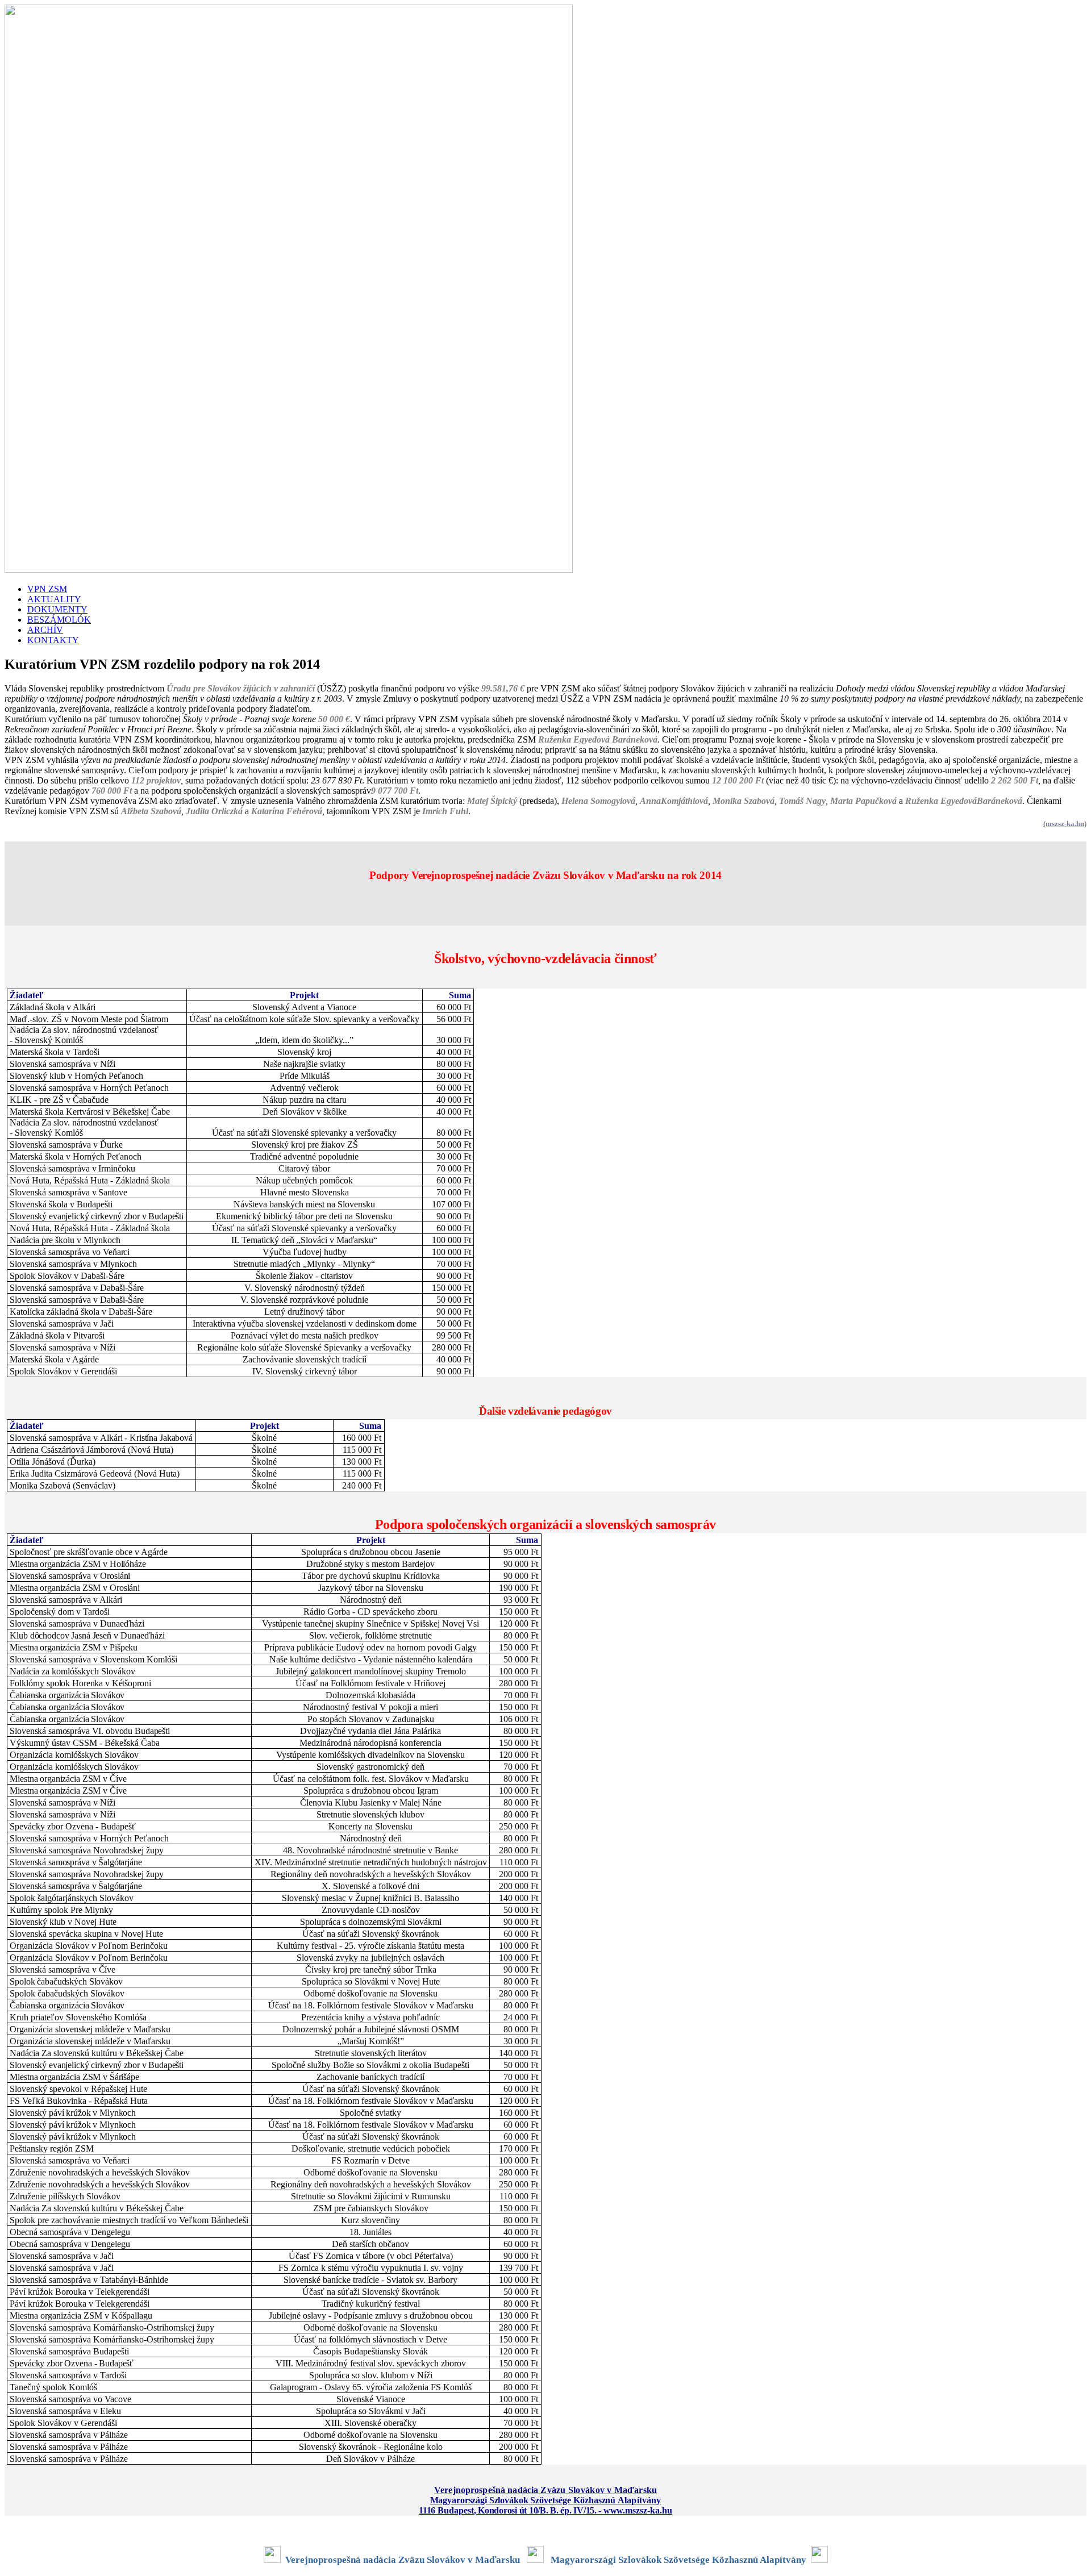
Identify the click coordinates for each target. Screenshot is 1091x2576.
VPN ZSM (47, 589)
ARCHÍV (45, 630)
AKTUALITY (54, 599)
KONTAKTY (53, 640)
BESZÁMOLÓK (59, 620)
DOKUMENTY (57, 609)
